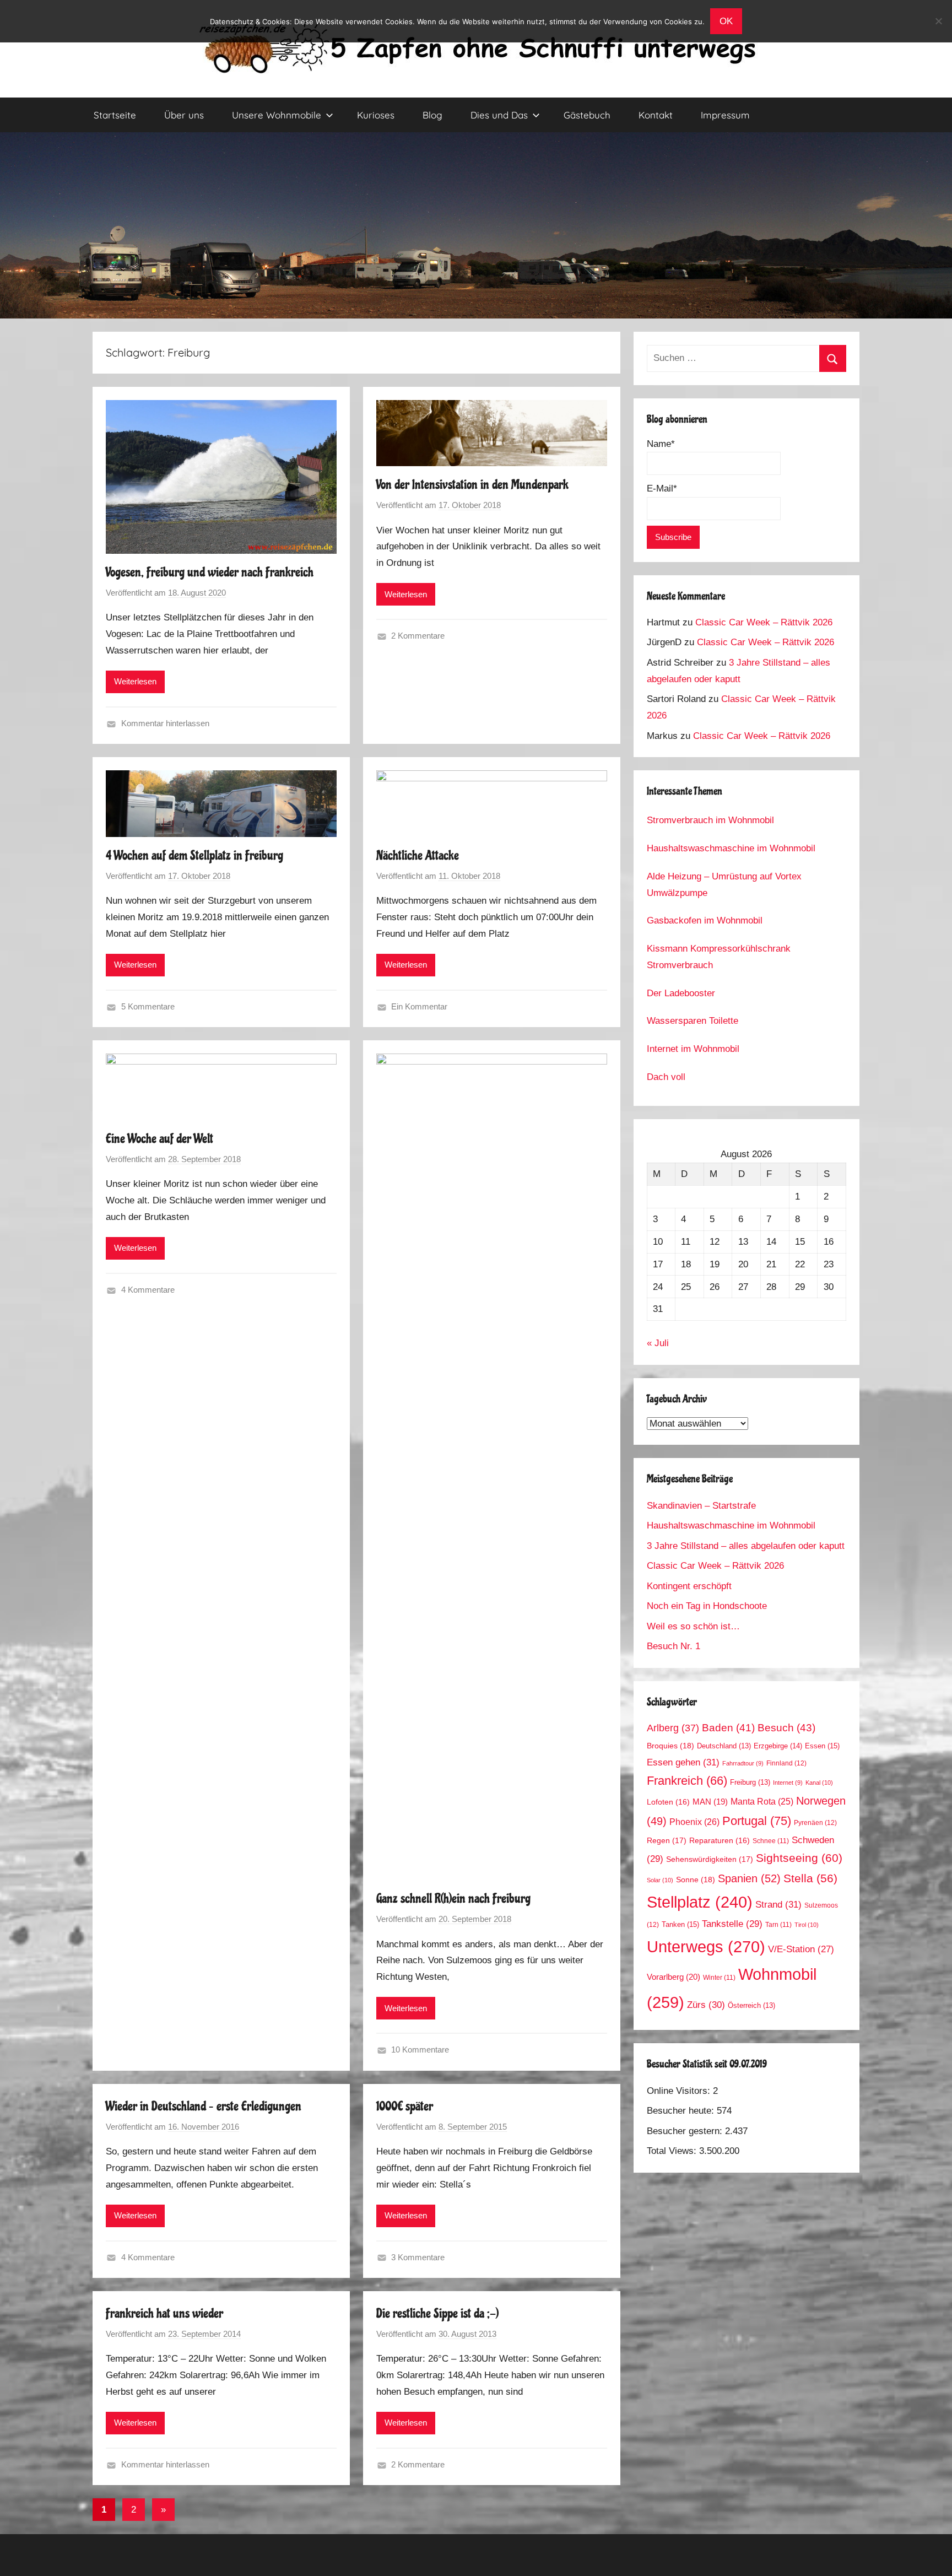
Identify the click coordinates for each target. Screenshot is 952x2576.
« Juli (658, 1343)
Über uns (184, 115)
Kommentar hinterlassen (165, 723)
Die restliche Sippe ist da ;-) (437, 2313)
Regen (667, 1840)
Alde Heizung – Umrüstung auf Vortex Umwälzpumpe (724, 885)
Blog (432, 115)
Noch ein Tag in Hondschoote (707, 1606)
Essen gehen (683, 1762)
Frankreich (687, 1781)
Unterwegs (706, 1946)
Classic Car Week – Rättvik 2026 (764, 622)
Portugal (757, 1821)
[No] (938, 21)
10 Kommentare (420, 2050)
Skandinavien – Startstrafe (701, 1506)
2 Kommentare (418, 636)
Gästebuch (587, 115)
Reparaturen (720, 1841)
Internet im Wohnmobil (693, 1049)
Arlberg (673, 1728)
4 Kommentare (148, 1290)
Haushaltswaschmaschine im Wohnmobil (731, 848)
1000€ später (405, 2106)
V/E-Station (801, 1949)
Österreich (751, 2006)
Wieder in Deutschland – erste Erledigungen (204, 2106)
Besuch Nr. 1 (674, 1646)
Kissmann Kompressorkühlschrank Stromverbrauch (719, 957)
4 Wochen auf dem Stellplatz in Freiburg (194, 855)
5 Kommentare (148, 1006)
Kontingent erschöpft (689, 1586)
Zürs (706, 2005)
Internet (788, 1783)
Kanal (819, 1783)
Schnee (771, 1841)
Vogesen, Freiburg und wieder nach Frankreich (210, 572)
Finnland (786, 1763)
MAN (710, 1802)
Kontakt (656, 115)
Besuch (786, 1728)
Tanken (680, 1924)
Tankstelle (732, 1924)
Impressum (725, 115)
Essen (822, 1746)
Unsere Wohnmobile (277, 115)
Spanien (749, 1878)
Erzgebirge (778, 1746)
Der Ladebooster (681, 993)
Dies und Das (499, 115)
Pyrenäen (815, 1823)
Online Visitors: (680, 2091)
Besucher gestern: (686, 2131)
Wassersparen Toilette (693, 1021)
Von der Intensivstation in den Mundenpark (472, 485)
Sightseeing (799, 1858)
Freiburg (750, 1783)
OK (726, 21)
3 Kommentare (418, 2257)
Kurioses (376, 115)
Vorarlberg (674, 1977)
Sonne (696, 1880)
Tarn (778, 1924)
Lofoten (668, 1802)
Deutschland (724, 1746)
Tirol (807, 1925)
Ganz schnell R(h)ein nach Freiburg (453, 1899)
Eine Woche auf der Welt (159, 1139)
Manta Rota (762, 1802)
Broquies (670, 1746)
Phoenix (694, 1822)
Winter (719, 1977)
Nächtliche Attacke (418, 855)
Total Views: (673, 2151)
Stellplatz (700, 1902)
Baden (728, 1728)
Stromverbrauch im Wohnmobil (710, 820)
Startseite (115, 115)
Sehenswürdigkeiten (710, 1859)
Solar (660, 1880)
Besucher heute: (682, 2111)
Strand (778, 1904)
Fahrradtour (743, 1763)
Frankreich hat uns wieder (164, 2313)
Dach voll (666, 1077)
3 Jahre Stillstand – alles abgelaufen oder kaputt (746, 1546)
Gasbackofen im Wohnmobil (705, 920)
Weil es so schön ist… (693, 1626)
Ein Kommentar (419, 1006)
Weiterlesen (135, 681)
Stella (810, 1878)
